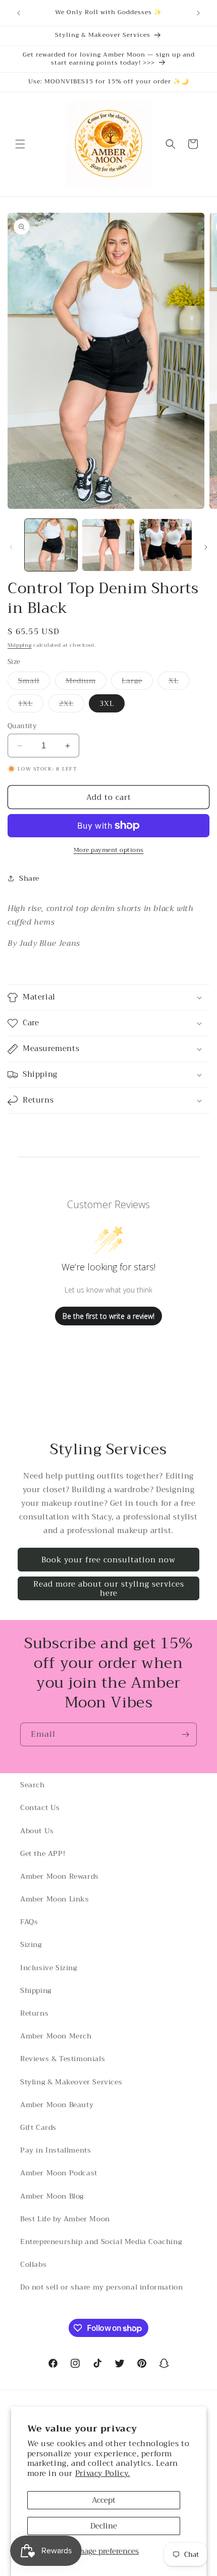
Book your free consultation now (108, 1560)
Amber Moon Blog (52, 2196)
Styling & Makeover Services (71, 2082)
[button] (20, 144)
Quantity (22, 726)
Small (34, 682)
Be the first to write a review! (108, 1316)
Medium (86, 682)
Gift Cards (38, 2127)
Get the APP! (43, 1853)
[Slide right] (206, 547)
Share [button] (29, 878)
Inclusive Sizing (49, 1968)
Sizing (31, 1944)
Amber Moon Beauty (57, 2105)
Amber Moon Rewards (60, 1876)
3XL (107, 703)
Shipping (20, 645)
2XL (72, 705)
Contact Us (40, 1807)
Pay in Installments (56, 2150)
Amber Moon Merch (56, 2036)
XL (179, 682)
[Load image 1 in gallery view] (51, 545)
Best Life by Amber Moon (65, 2219)
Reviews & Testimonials (63, 2059)
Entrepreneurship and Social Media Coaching (101, 2241)
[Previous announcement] (19, 13)
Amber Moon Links (55, 1899)
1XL (31, 705)
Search (33, 1785)
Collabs (33, 2264)
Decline (104, 2526)
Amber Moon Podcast (59, 2173)
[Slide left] (11, 547)
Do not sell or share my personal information (101, 2287)
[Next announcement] (198, 13)
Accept (104, 2500)
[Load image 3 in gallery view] (166, 545)
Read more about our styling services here (109, 1589)
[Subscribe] (185, 1734)
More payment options (109, 850)
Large (137, 682)
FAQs (29, 1922)
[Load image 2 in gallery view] (108, 545)
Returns (34, 2013)
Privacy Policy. (103, 2473)
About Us (37, 1831)
